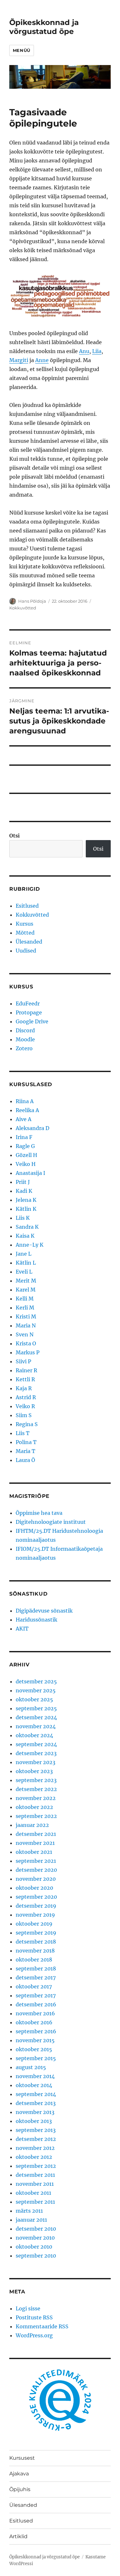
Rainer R (26, 1370)
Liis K (23, 1218)
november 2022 (36, 1798)
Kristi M (26, 1317)
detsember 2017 (36, 1977)
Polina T (26, 1442)
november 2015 (35, 2040)
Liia (97, 351)
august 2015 (31, 2067)
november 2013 (35, 2112)
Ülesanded (29, 942)
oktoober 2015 (34, 2049)
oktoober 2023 (34, 1771)
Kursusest (22, 2458)
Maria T (25, 1451)
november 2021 (35, 1843)
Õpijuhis (20, 2489)
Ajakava (19, 2474)
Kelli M (25, 1299)
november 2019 (35, 1915)
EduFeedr (28, 1003)
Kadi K (24, 1191)
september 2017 (36, 1995)
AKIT (22, 1629)
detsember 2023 (36, 1753)
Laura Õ (25, 1460)
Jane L (24, 1254)
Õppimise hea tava (39, 1513)
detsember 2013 (36, 2103)
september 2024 (36, 1744)
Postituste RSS (34, 2317)
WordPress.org (34, 2335)
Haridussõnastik (36, 1620)
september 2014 (36, 2094)
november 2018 (35, 1951)
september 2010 (36, 2256)
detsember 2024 (36, 1717)
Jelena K (26, 1200)
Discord (25, 1030)
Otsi (15, 836)
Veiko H (26, 1164)
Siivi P (23, 1361)
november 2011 (35, 2184)
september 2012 (36, 2166)
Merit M (26, 1281)
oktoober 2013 (34, 2121)
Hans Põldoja (32, 601)
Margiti (19, 360)
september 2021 (36, 1861)
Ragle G (25, 1146)
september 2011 (35, 2202)
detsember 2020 (36, 1870)
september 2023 (36, 1780)
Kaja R (24, 1388)
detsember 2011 (35, 2175)
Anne (42, 360)
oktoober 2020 (34, 1888)
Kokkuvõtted (23, 608)
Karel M (26, 1290)
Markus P (28, 1352)
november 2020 (36, 1879)
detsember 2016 (36, 2004)
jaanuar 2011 (31, 2220)
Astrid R (26, 1397)
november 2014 (35, 2076)
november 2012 (35, 2148)
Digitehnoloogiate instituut (51, 1522)
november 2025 (36, 1690)
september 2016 (36, 2031)
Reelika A (27, 1110)
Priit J (23, 1182)
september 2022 (36, 1816)
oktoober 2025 (34, 1699)
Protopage (29, 1012)
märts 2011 (29, 2211)
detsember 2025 (36, 1681)
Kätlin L (26, 1263)
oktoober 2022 (34, 1807)
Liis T (23, 1433)
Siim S (24, 1415)
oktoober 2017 (34, 1986)
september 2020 (36, 1897)
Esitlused (27, 906)
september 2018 (36, 1969)
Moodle (25, 1039)
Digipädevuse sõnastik (44, 1611)
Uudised (26, 951)
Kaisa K (25, 1236)
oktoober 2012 (34, 2157)
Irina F (24, 1137)
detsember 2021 (36, 1834)
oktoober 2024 (34, 1735)
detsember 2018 (36, 1942)
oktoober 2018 (34, 1960)
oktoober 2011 (33, 2193)
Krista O (26, 1343)
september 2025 (36, 1708)
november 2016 (35, 2013)
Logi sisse (28, 2308)
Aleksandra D (32, 1128)
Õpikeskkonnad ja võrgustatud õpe (44, 27)
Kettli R (25, 1379)
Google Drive (32, 1021)
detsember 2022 (36, 1789)
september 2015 (36, 2058)
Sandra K (27, 1227)
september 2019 (36, 1933)
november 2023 (36, 1762)
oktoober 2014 (34, 2085)
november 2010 (35, 2238)
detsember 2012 (36, 2139)
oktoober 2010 (34, 2247)
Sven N (25, 1334)
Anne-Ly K (30, 1245)
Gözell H (26, 1155)
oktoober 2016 (34, 2022)
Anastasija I (30, 1173)
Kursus (24, 924)
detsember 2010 (36, 2229)
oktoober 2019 (34, 1924)
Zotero (24, 1048)
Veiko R (25, 1406)
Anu (84, 351)
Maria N (26, 1325)
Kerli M (25, 1308)
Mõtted (25, 933)
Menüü (22, 50)
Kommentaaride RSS (42, 2326)
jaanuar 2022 (32, 1825)
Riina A (25, 1101)
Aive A (24, 1119)
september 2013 (36, 2130)
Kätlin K (26, 1209)
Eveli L (24, 1272)
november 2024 (36, 1726)
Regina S (27, 1424)
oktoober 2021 (34, 1852)
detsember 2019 (36, 1906)
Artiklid (18, 2536)
